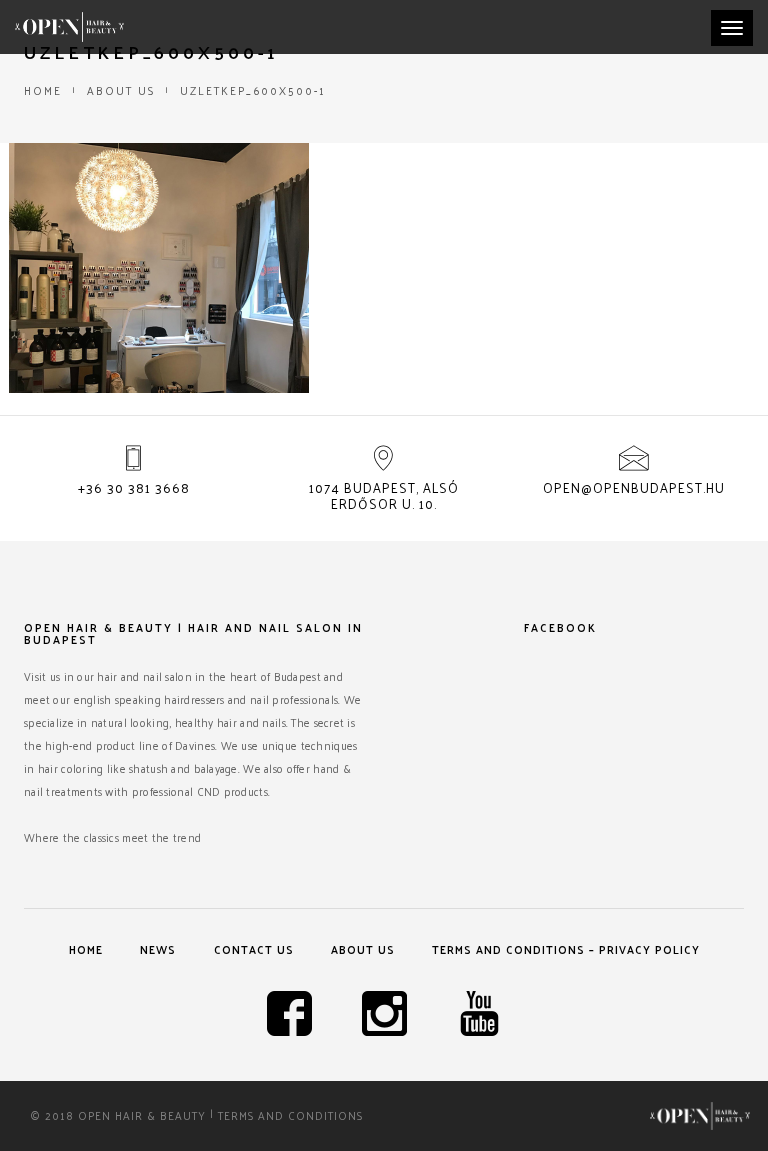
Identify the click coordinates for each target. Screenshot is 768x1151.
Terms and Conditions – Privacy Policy (566, 949)
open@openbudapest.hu (634, 487)
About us (121, 90)
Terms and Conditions (290, 1115)
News (158, 949)
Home (43, 90)
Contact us (254, 949)
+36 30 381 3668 (134, 487)
